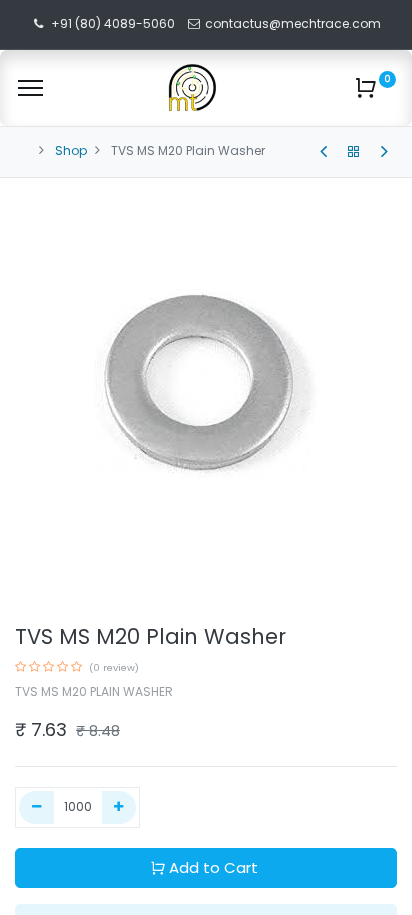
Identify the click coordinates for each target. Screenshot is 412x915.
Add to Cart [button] (213, 867)
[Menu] (30, 88)
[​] (323, 152)
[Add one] (119, 807)
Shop (71, 150)
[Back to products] (354, 152)
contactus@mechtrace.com (294, 23)
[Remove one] (36, 807)
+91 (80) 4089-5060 (113, 23)
